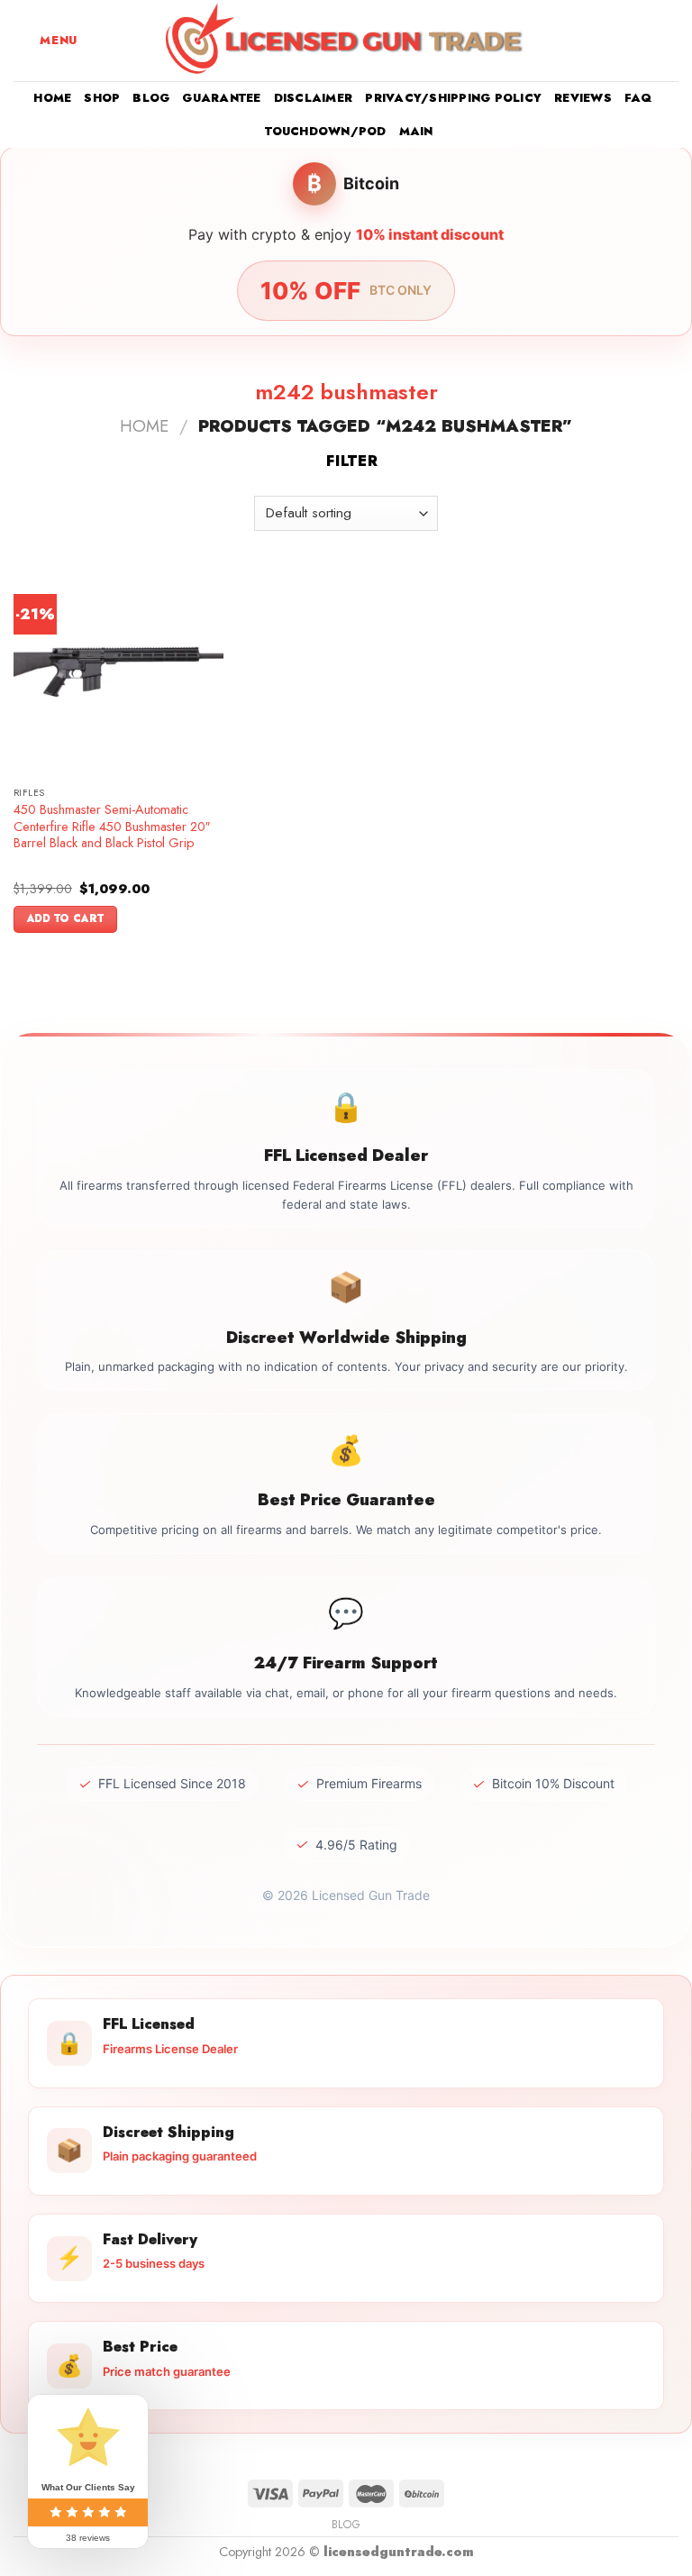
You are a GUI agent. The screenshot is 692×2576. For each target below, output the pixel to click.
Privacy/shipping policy (453, 98)
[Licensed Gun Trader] (346, 41)
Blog (151, 98)
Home (52, 98)
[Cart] (669, 41)
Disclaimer (314, 98)
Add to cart (66, 918)
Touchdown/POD (325, 131)
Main (416, 131)
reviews (583, 98)
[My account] (639, 41)
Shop (102, 98)
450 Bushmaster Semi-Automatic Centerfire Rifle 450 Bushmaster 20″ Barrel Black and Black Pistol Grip (112, 827)
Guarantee (221, 98)
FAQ (638, 98)
